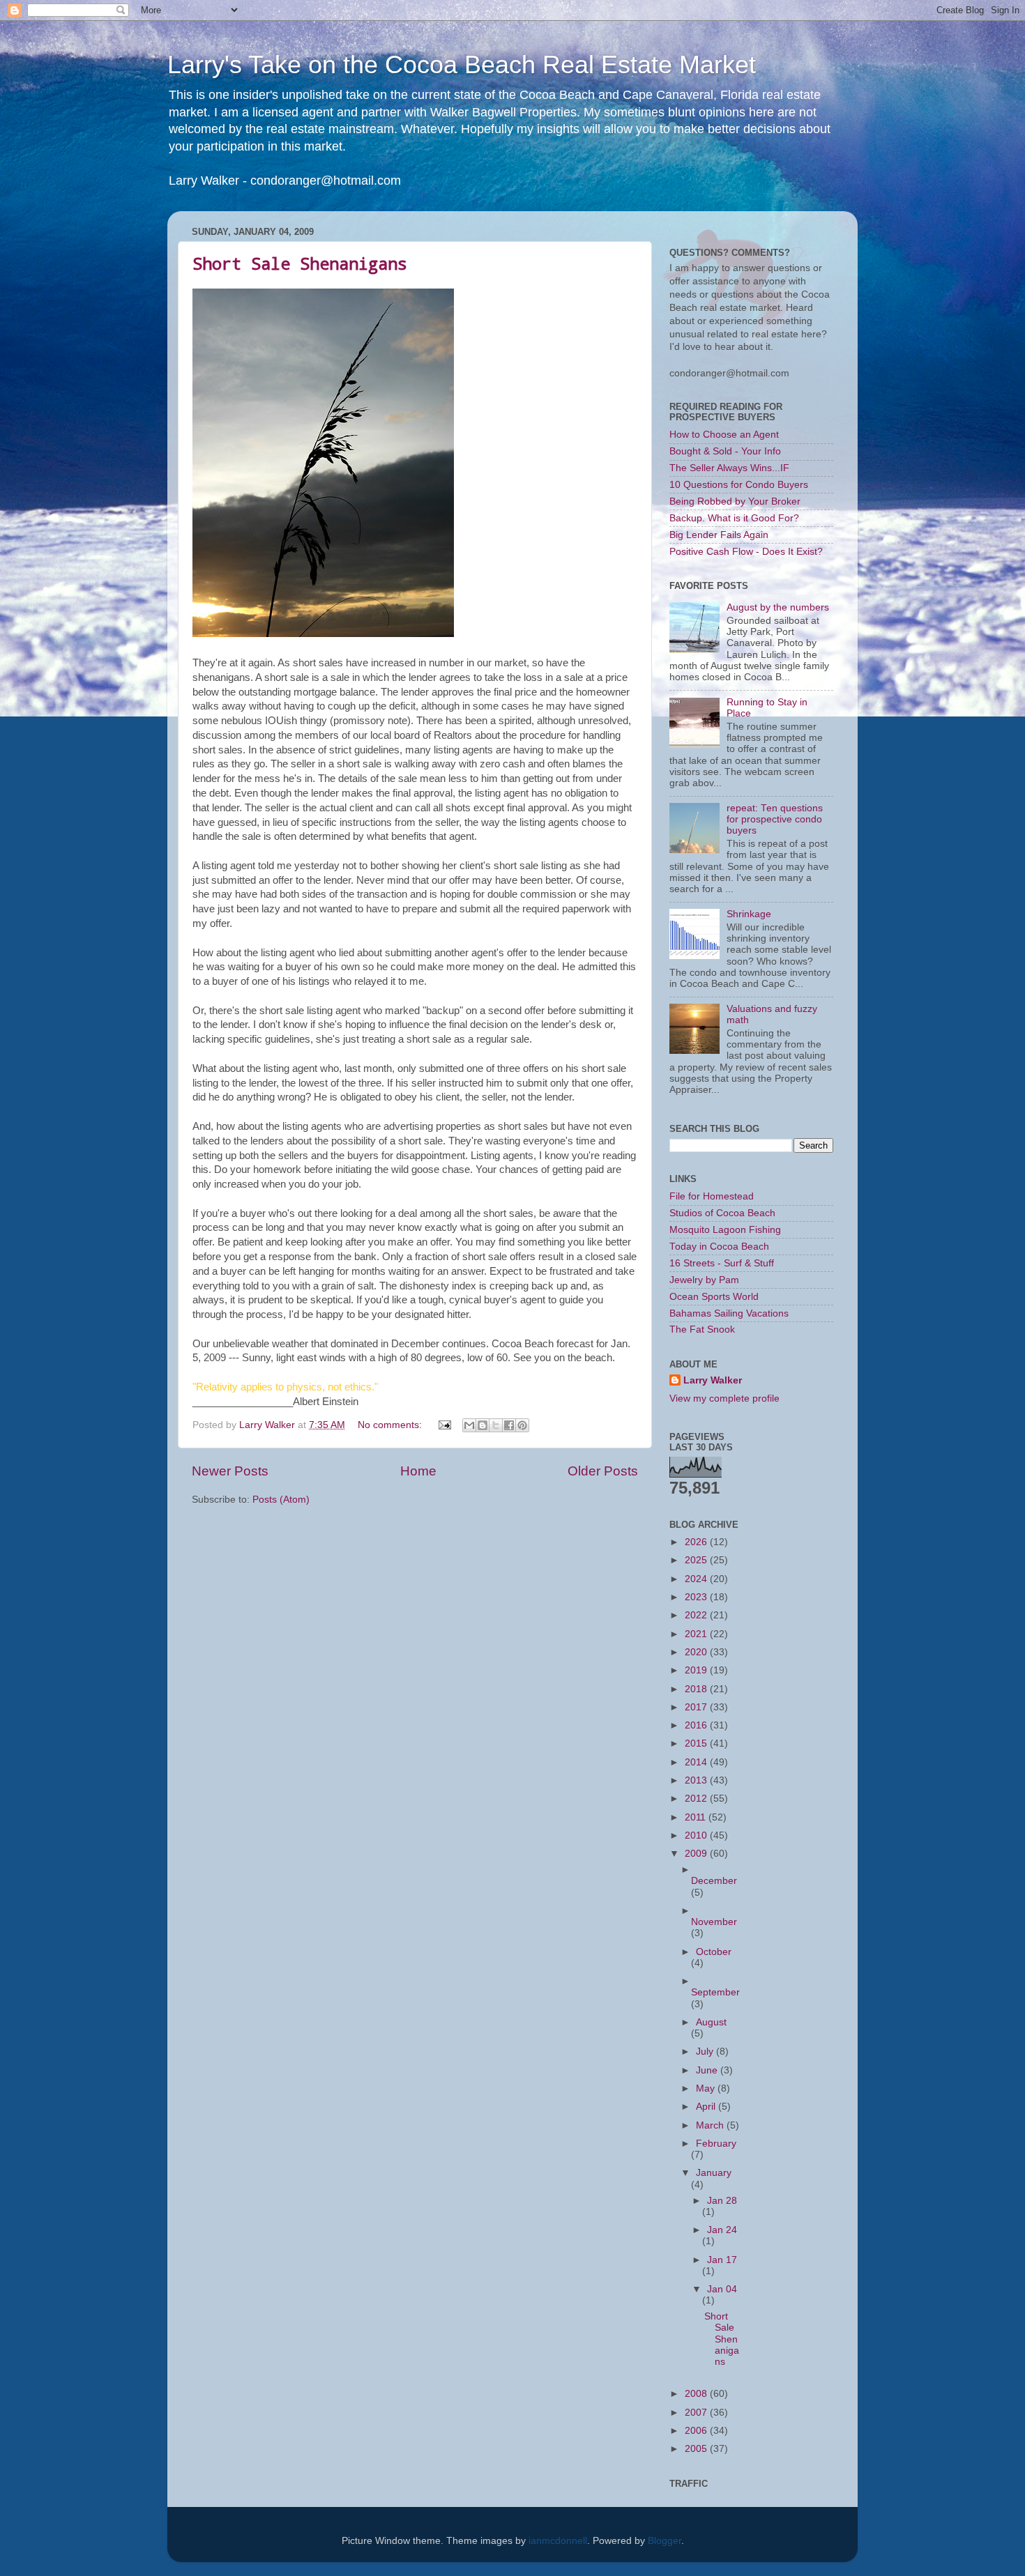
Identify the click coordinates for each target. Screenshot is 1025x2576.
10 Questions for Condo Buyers (739, 485)
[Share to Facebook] (509, 1425)
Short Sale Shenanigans (300, 263)
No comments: (391, 1425)
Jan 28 (722, 2201)
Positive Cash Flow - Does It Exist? (746, 552)
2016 (697, 1725)
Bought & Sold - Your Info (725, 451)
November (714, 1922)
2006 (697, 2431)
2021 (697, 1634)
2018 (697, 1689)
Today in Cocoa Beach (719, 1247)
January (714, 2173)
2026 (697, 1542)
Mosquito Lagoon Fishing (725, 1230)
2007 (697, 2413)
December (714, 1881)
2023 (697, 1597)
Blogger (665, 2541)
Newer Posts (230, 1471)
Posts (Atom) (281, 1500)
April (707, 2107)
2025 (697, 1560)
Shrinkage (749, 914)
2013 (697, 1780)
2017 (697, 1707)
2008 (697, 2394)
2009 (697, 1854)
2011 (697, 1817)
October (714, 1952)
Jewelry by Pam (704, 1280)
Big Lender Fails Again (719, 535)
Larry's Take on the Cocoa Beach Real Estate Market (462, 64)
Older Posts (603, 1471)
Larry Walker (713, 1380)
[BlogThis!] (483, 1425)
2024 (697, 1579)
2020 (697, 1652)
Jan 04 (722, 2289)
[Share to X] (496, 1425)
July (706, 2052)
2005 (697, 2449)
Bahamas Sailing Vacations (729, 1313)
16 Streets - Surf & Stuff (722, 1263)
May (707, 2088)
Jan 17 (722, 2260)
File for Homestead (712, 1196)
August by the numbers (778, 607)
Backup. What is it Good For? (734, 518)
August (711, 2022)
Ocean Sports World (714, 1297)
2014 (697, 1762)
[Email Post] (444, 1425)
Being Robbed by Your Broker (735, 501)
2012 (697, 1799)
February (716, 2144)
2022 (697, 1615)
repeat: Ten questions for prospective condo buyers (775, 819)
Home (418, 1471)
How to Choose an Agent (724, 435)
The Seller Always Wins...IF (729, 468)
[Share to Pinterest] (522, 1425)
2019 (697, 1670)
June (708, 2070)
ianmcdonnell (558, 2541)
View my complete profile (724, 1398)
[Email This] (469, 1425)
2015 (697, 1743)
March (711, 2125)
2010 (697, 1835)
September (715, 1992)
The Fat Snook (702, 1329)
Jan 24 (722, 2230)
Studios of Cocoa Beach (722, 1213)
